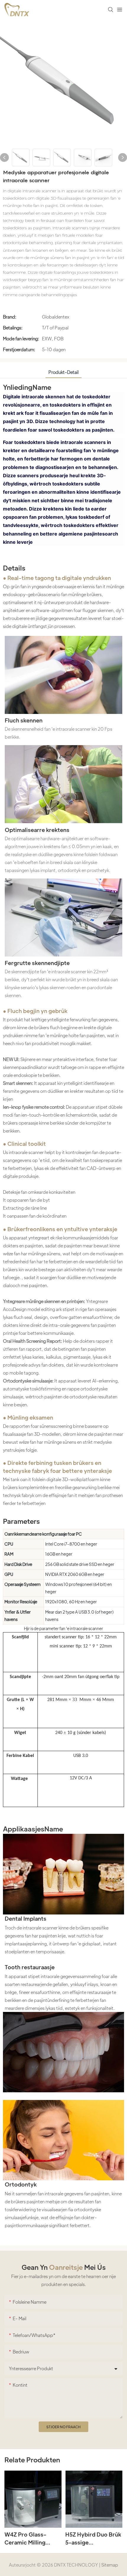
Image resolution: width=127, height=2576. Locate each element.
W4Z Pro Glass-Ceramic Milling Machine (25, 2539)
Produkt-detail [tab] (63, 372)
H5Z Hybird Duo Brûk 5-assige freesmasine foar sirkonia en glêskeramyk (93, 2539)
